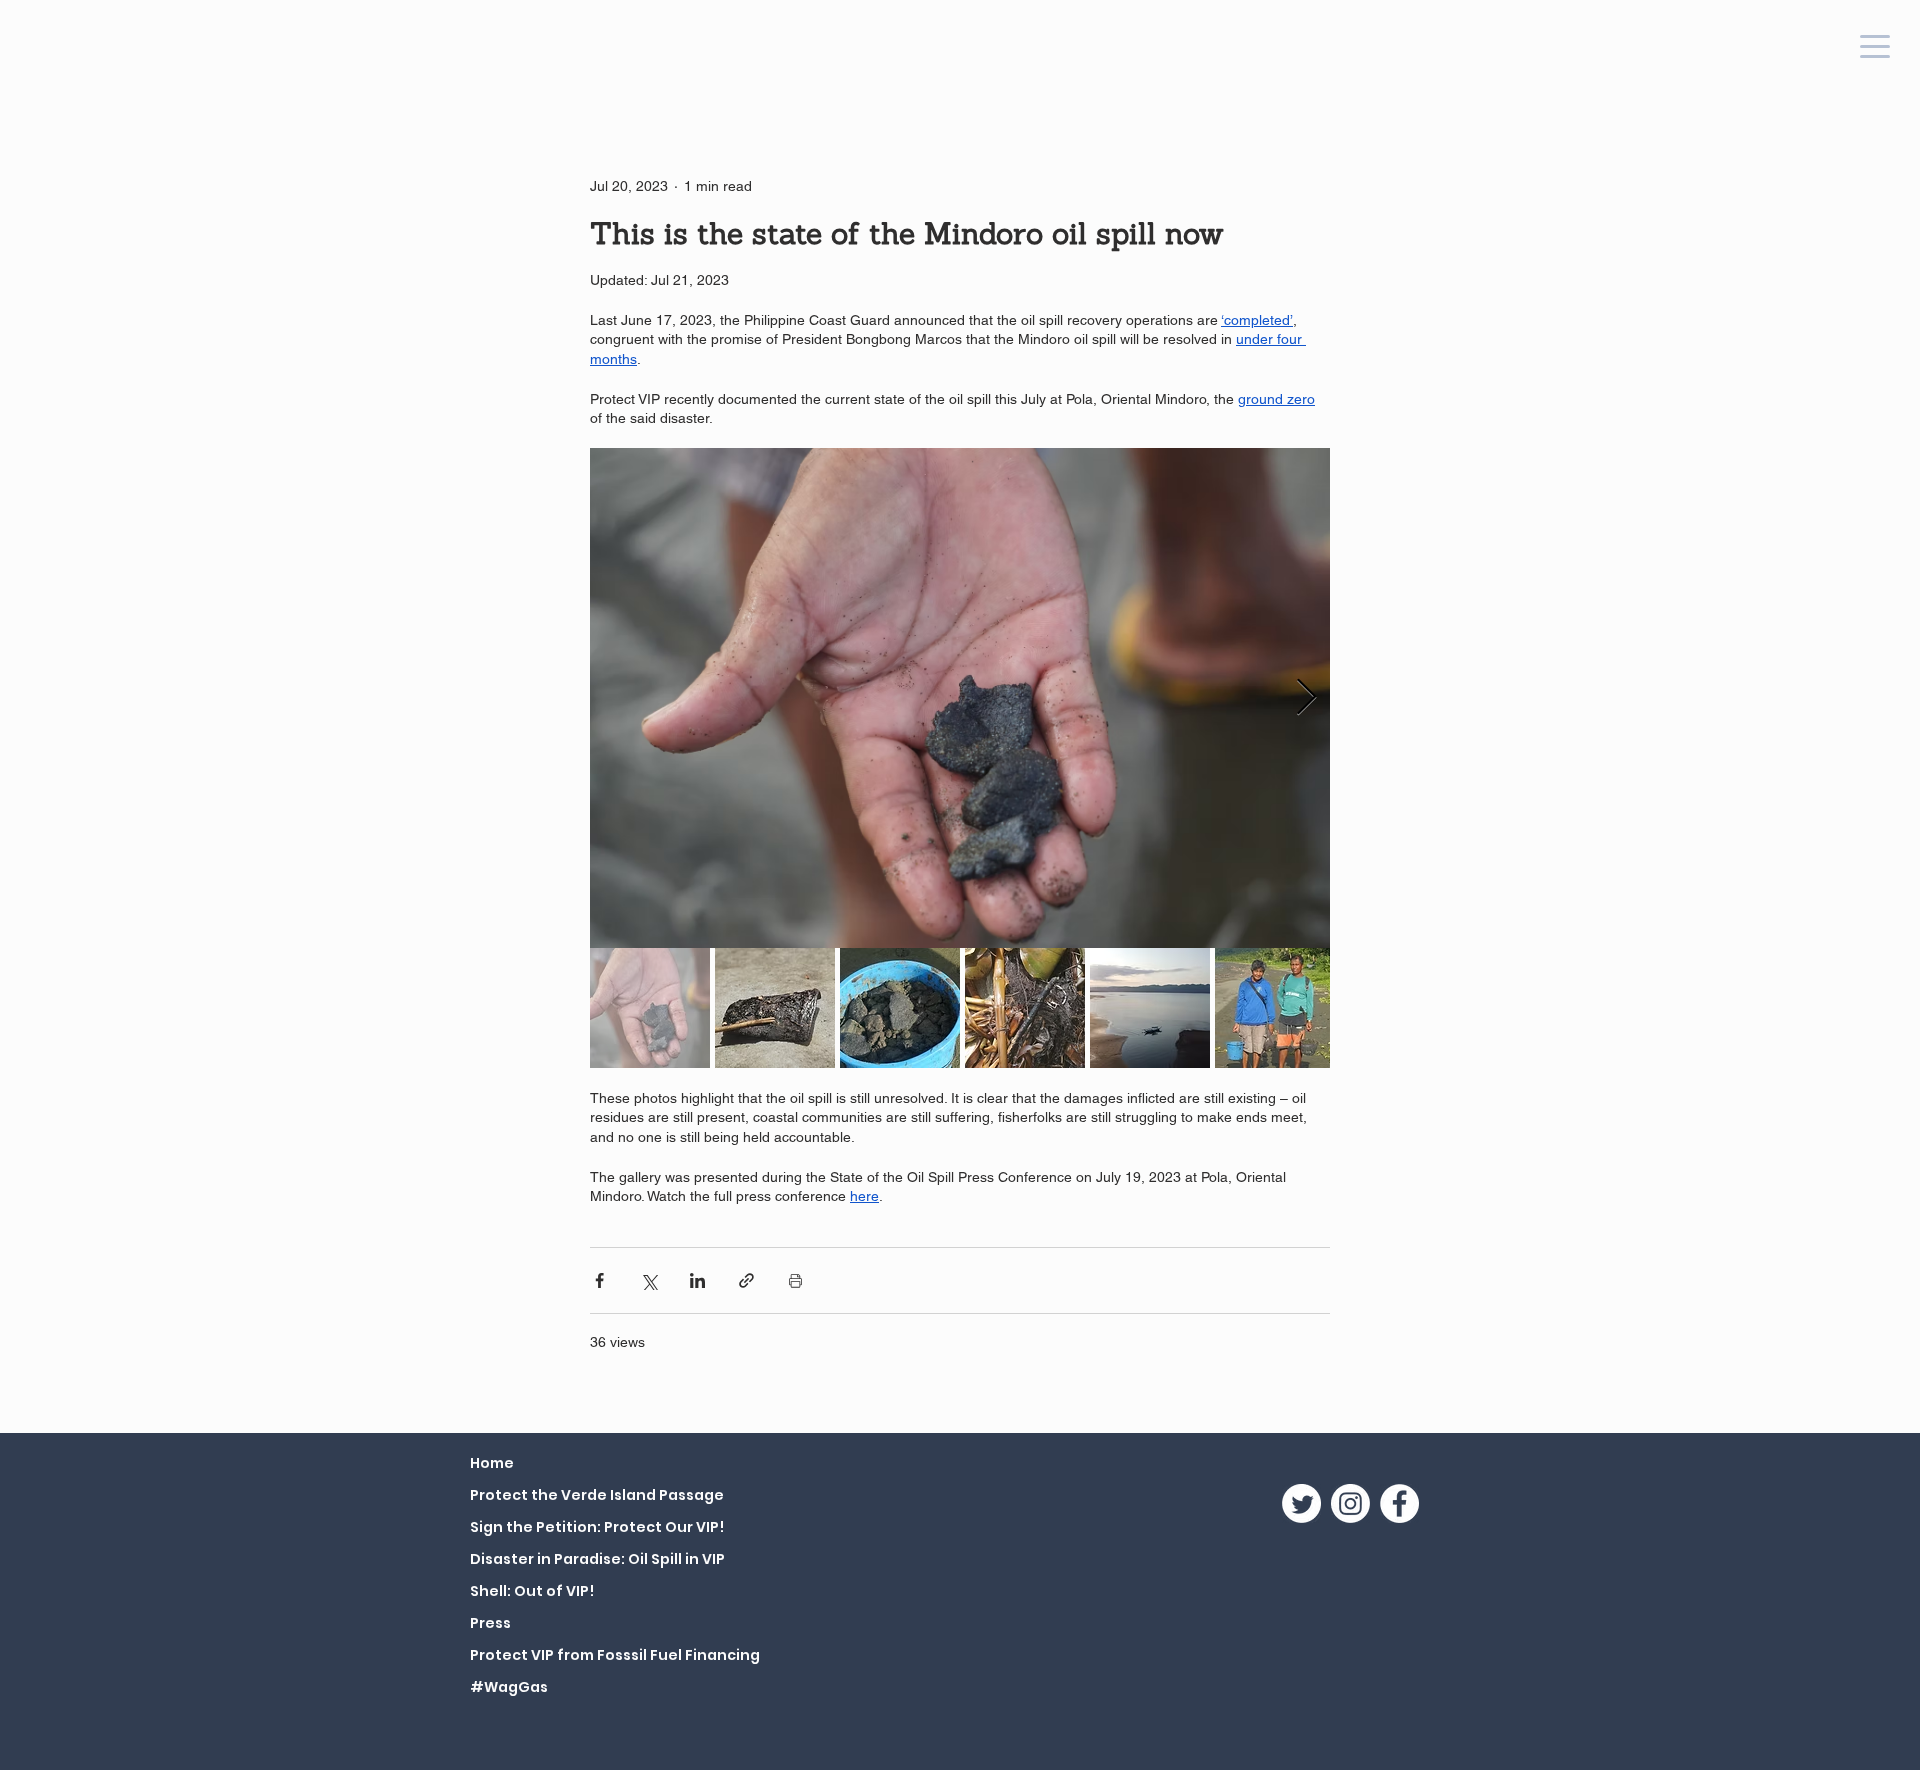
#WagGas (509, 1687)
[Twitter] (1301, 1503)
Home (492, 1463)
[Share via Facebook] (599, 1280)
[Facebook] (1399, 1503)
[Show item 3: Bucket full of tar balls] (900, 1008)
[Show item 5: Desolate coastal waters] (1150, 1008)
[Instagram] (1350, 1503)
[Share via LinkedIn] (697, 1280)
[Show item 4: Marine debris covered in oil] (1025, 1008)
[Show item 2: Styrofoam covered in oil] (775, 1008)
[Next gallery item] (1306, 697)
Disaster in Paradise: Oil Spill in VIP (597, 1559)
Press (490, 1623)
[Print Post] (795, 1280)
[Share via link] (746, 1280)
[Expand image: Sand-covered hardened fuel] (960, 698)
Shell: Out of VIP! (532, 1591)
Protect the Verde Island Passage (597, 1495)
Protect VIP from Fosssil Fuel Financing (605, 1655)
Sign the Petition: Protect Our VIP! (597, 1527)
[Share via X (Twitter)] (648, 1280)
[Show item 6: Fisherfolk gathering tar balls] (1275, 1008)
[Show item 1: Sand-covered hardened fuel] (650, 1008)
